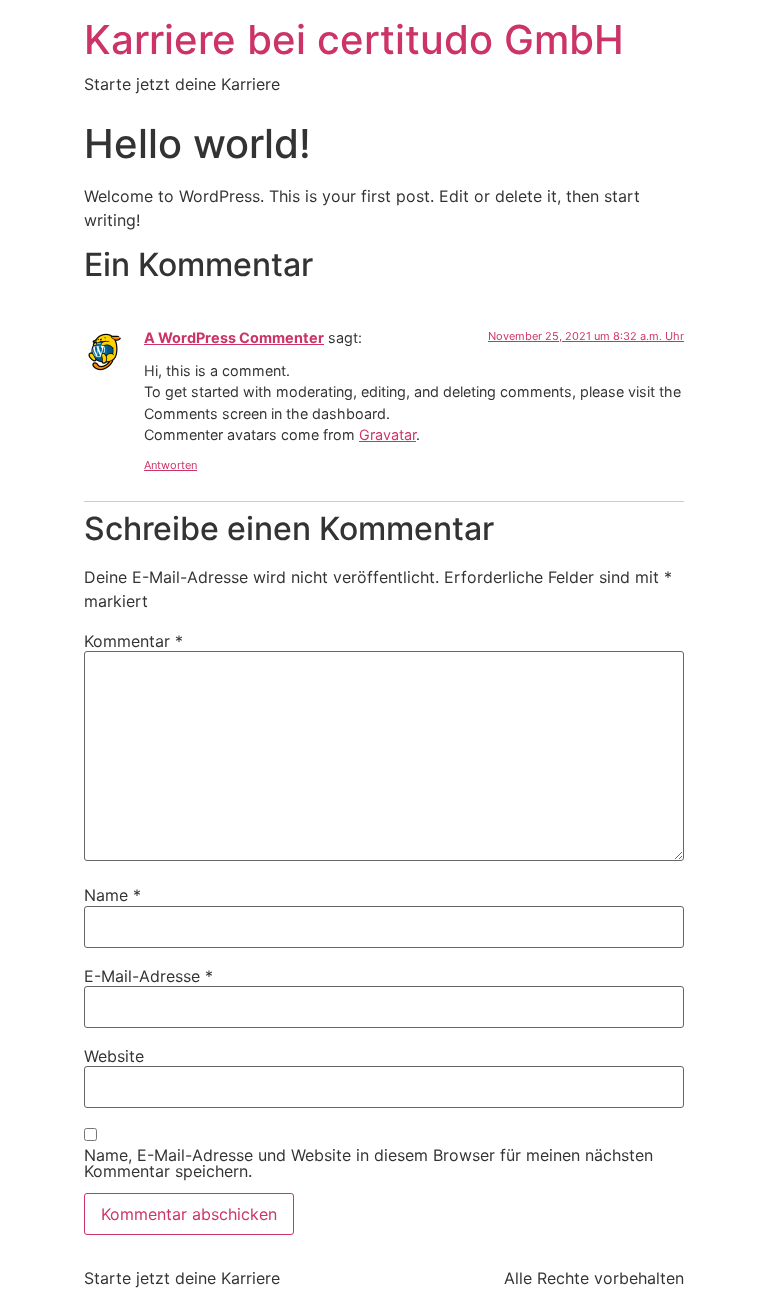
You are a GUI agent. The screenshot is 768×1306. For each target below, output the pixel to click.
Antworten (170, 465)
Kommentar (133, 641)
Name (112, 895)
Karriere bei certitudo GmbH (354, 39)
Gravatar (387, 434)
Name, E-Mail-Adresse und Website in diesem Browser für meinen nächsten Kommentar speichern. (368, 1163)
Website (114, 1056)
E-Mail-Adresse (148, 976)
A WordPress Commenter (234, 337)
